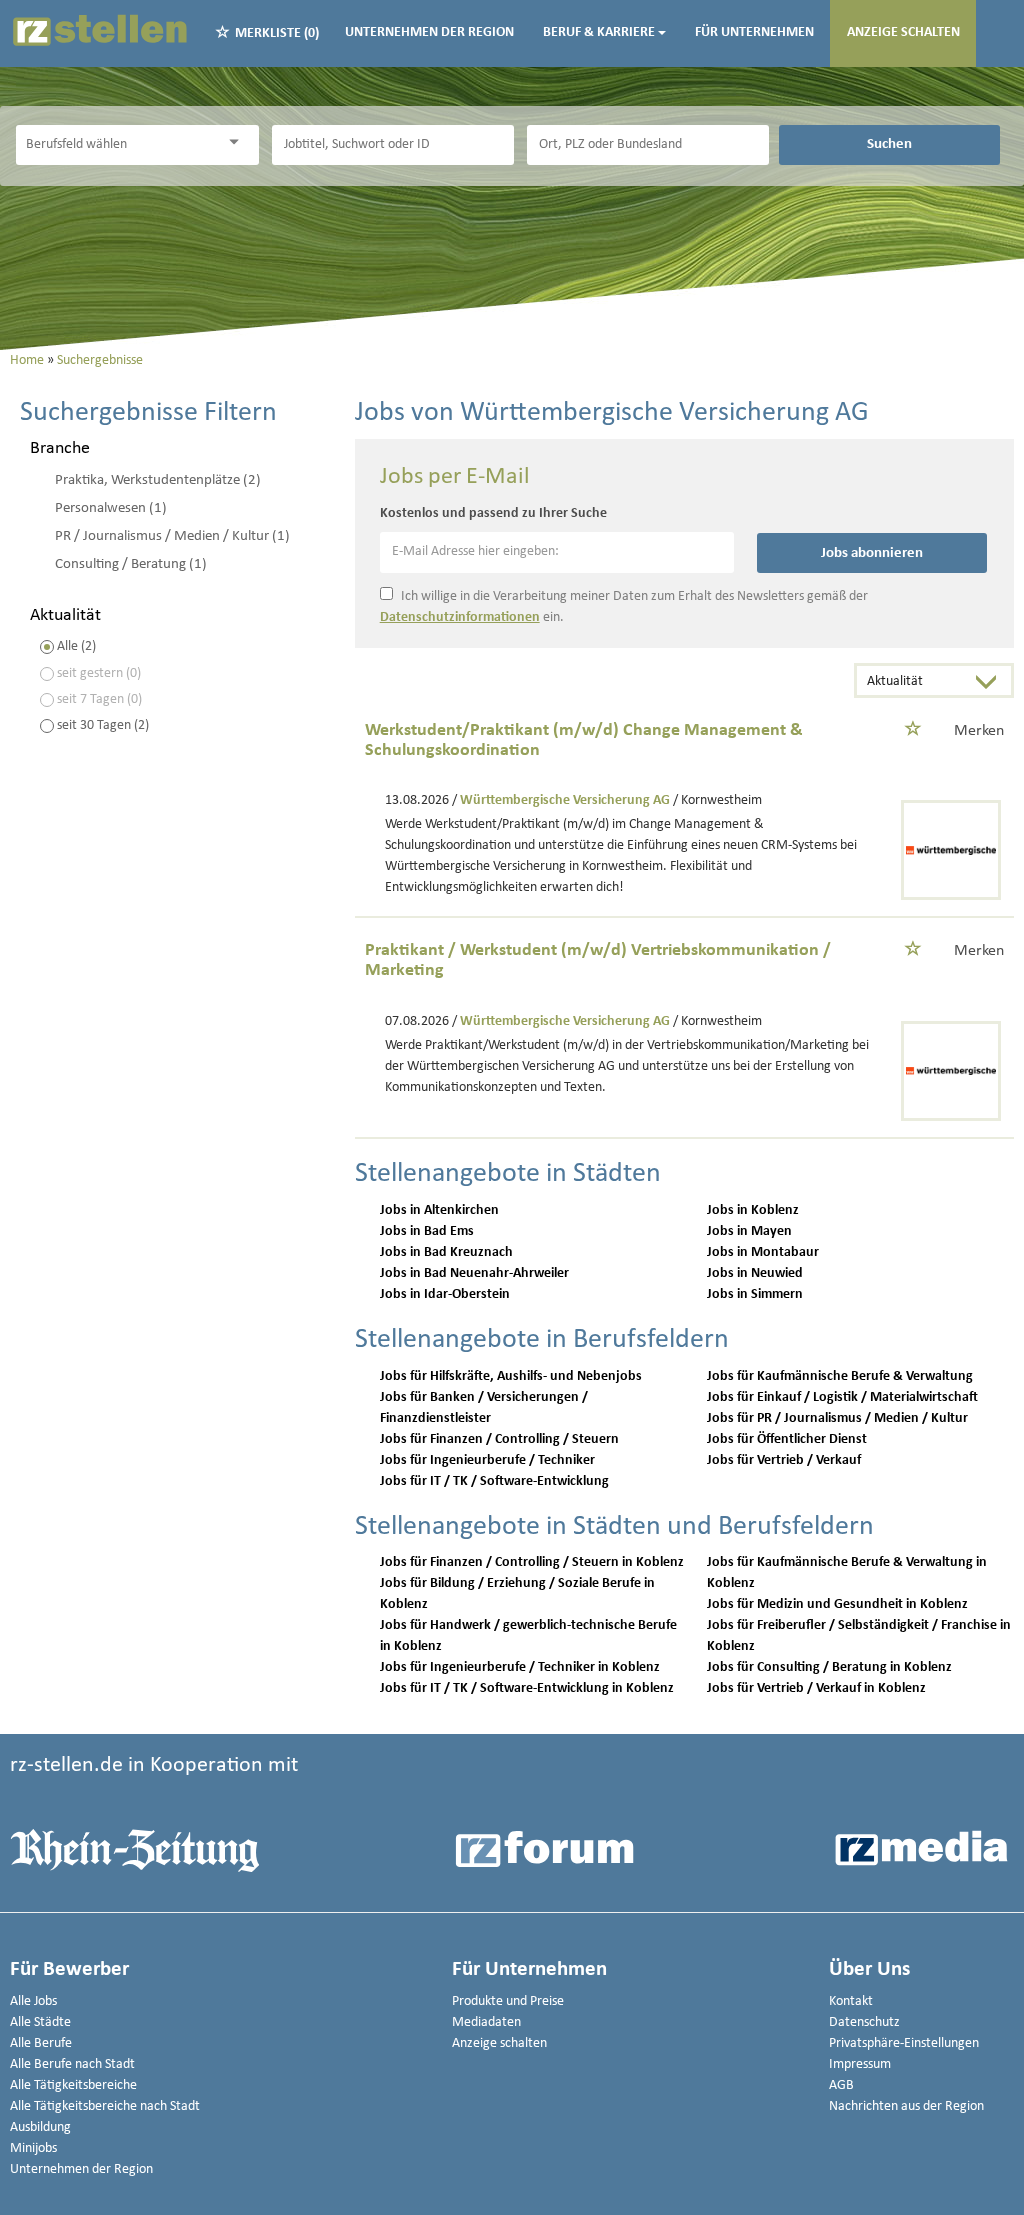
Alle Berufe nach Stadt (72, 2064)
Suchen (889, 144)
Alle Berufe (41, 2043)
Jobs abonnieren (872, 553)
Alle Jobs (33, 2001)
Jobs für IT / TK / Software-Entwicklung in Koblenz (527, 1688)
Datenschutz (864, 2022)
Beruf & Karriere (599, 32)
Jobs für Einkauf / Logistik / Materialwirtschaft (842, 1397)
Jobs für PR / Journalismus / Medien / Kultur (837, 1418)
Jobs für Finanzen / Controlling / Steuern (499, 1439)
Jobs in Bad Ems (427, 1231)
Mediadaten (486, 2022)
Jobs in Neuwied (755, 1273)
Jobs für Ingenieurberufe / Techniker (487, 1460)
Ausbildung (40, 2127)
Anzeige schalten (903, 32)
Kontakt (851, 2001)
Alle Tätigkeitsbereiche (73, 2085)
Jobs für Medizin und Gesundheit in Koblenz (837, 1604)
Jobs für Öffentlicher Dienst (787, 1439)
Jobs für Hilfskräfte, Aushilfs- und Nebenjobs (511, 1376)
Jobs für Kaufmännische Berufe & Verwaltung (840, 1376)
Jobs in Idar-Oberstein (445, 1294)
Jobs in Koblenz (753, 1210)
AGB (841, 2085)
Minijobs (33, 2148)
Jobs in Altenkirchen (439, 1210)
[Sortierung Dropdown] (991, 682)
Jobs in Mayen (749, 1231)
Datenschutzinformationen (460, 617)
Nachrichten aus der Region (906, 2106)
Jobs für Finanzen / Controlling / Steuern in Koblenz (532, 1562)
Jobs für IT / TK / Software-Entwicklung (494, 1481)
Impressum (860, 2064)
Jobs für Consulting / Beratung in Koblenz (829, 1667)
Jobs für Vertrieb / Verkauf (784, 1460)
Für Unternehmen (754, 32)
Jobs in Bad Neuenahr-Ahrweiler (474, 1273)
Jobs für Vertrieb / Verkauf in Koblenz (816, 1688)
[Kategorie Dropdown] (239, 142)
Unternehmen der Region (429, 32)
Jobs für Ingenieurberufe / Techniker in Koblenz (520, 1667)
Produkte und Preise (508, 2001)
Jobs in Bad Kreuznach (446, 1252)
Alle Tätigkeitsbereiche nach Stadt (105, 2106)
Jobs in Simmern (755, 1294)
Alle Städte (40, 2022)
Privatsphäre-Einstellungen (904, 2043)
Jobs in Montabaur (763, 1252)
